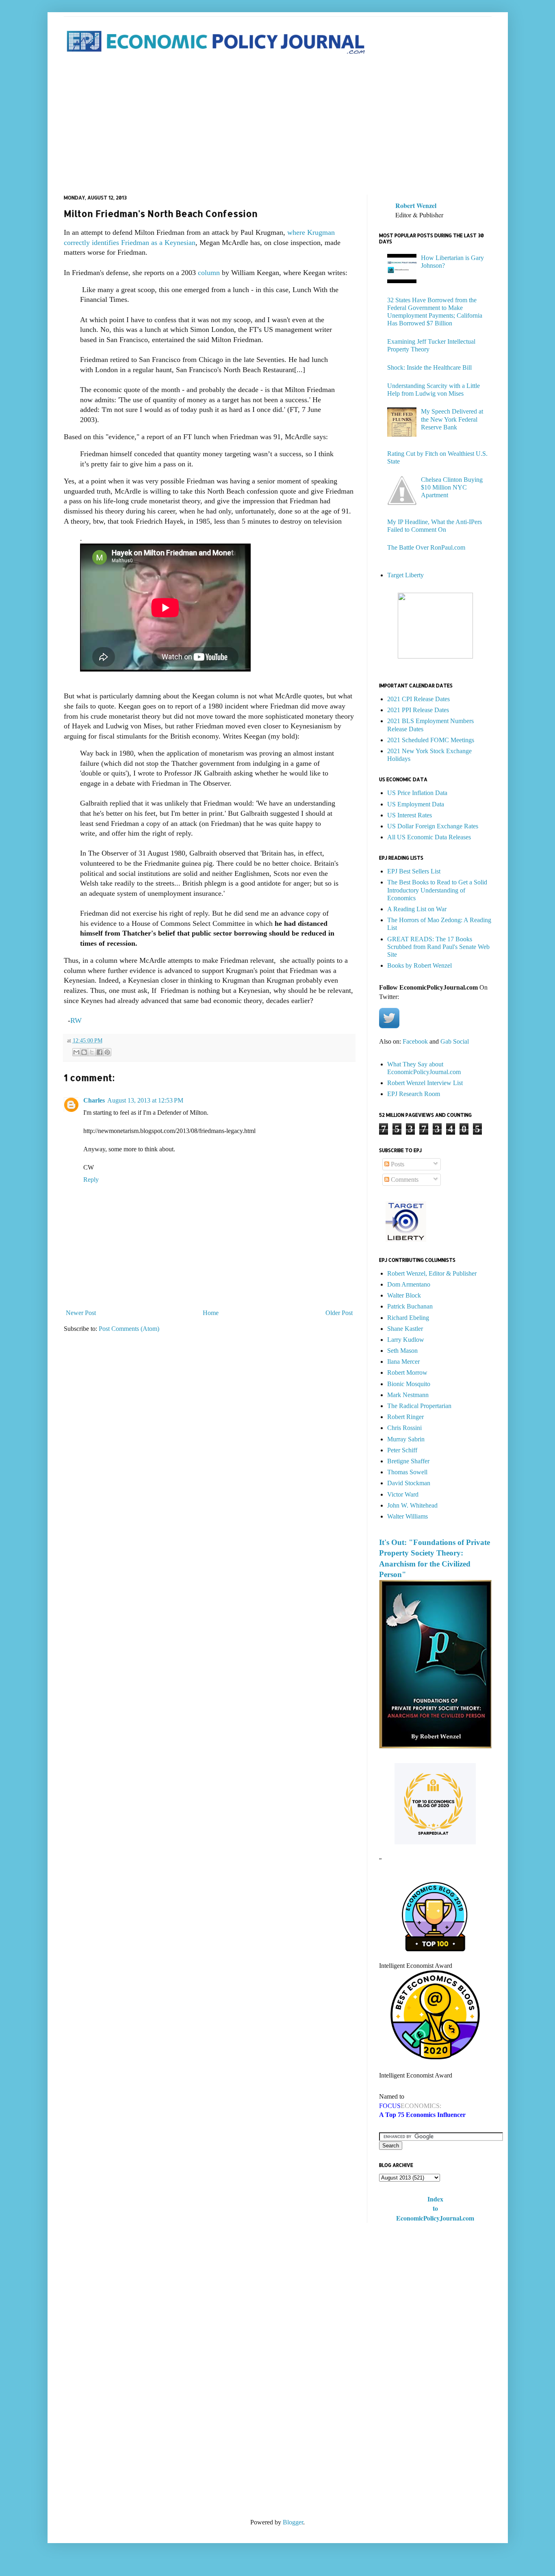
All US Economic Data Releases (429, 837)
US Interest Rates (410, 815)
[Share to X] (92, 1052)
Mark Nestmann (408, 1395)
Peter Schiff (402, 1450)
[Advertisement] (278, 126)
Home (211, 1313)
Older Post (339, 1313)
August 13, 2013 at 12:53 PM (145, 1100)
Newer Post (81, 1313)
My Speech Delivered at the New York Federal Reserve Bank (452, 419)
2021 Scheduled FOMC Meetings (431, 740)
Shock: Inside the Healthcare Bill (429, 367)
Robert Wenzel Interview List (425, 1083)
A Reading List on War (417, 909)
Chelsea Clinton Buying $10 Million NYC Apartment (452, 487)
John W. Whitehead (412, 1505)
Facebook (415, 1041)
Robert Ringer (405, 1417)
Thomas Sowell (407, 1472)
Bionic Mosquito (409, 1384)
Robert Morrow (407, 1372)
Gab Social (455, 1041)
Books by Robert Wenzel (420, 965)
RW (76, 1020)
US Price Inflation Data (417, 793)
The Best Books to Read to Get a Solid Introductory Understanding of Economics (437, 890)
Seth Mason (402, 1351)
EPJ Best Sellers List (414, 871)
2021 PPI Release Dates (418, 710)
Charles (94, 1100)
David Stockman (409, 1483)
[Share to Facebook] (100, 1052)
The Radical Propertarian (419, 1406)
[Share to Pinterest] (107, 1052)
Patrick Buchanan (410, 1306)
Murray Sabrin (406, 1439)
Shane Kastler (405, 1329)
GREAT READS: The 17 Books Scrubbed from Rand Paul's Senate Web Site (438, 947)
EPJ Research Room (414, 1094)
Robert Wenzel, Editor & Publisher (432, 1273)
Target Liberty (405, 575)
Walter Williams (408, 1516)
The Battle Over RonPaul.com (426, 547)
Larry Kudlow (406, 1340)
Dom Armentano (409, 1284)
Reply (91, 1180)
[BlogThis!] (84, 1052)
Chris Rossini (404, 1428)
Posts (397, 1164)
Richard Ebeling (408, 1318)
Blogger (293, 2522)
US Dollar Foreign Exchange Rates (433, 826)
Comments (404, 1180)
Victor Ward (403, 1494)
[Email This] (76, 1052)
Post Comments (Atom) (129, 1329)
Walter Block (404, 1295)
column (208, 273)
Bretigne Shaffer (408, 1461)
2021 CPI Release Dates (418, 699)
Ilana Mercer (403, 1362)
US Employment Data (416, 804)
